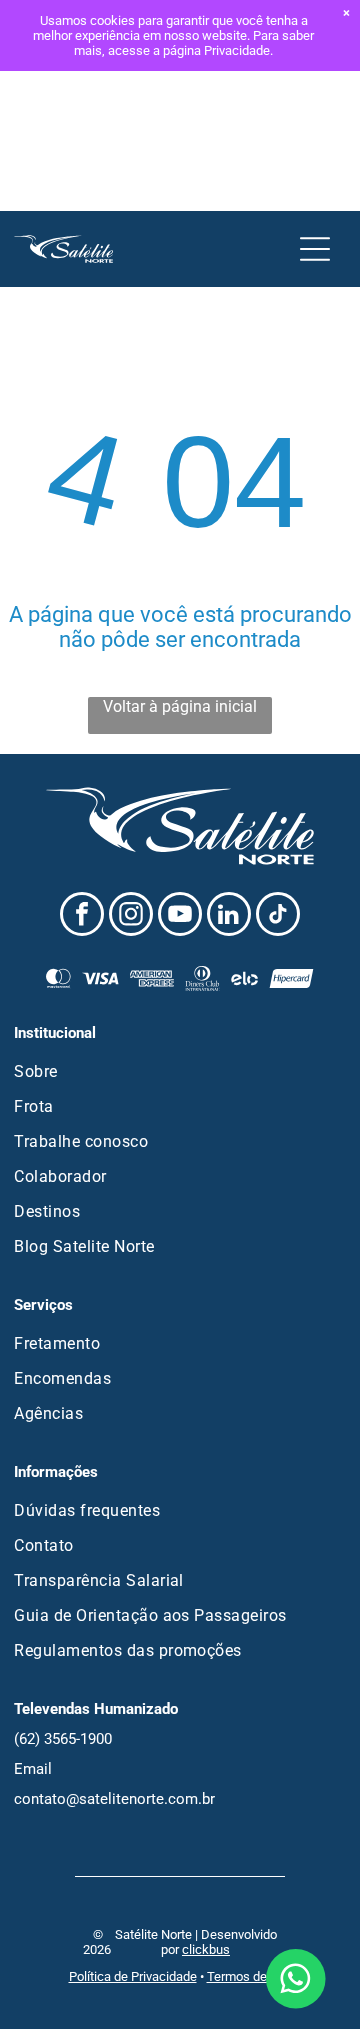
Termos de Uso (249, 1976)
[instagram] (131, 916)
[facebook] (82, 916)
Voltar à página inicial (180, 706)
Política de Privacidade (133, 1976)
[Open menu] (315, 249)
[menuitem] (179, 1071)
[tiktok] (278, 916)
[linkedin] (229, 916)
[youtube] (180, 916)
